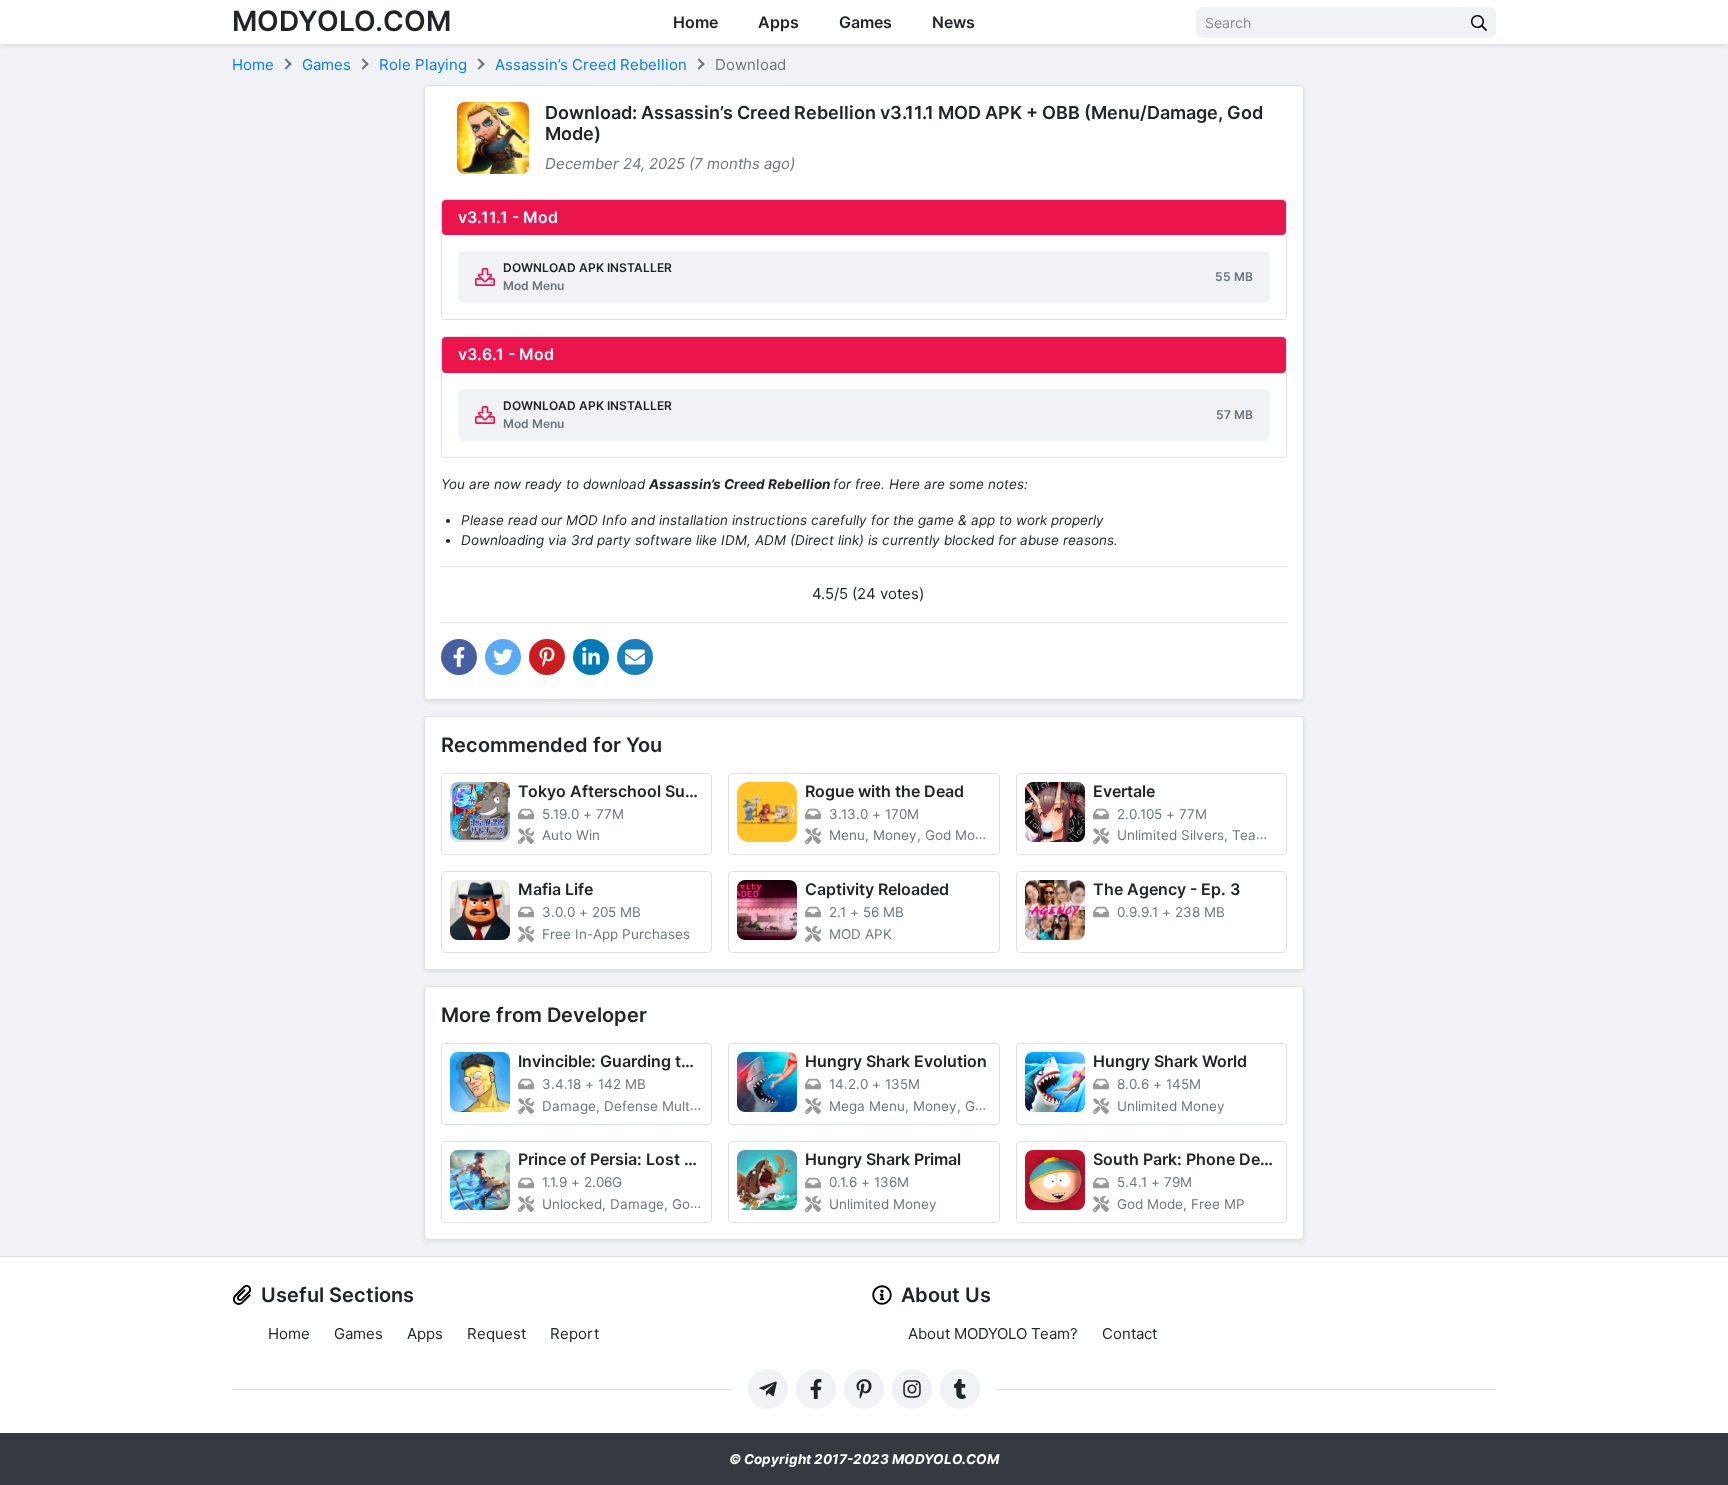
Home (695, 22)
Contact (1129, 1333)
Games (865, 22)
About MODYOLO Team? (993, 1333)
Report (574, 1333)
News (953, 22)
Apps (778, 22)
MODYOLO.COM (341, 21)
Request (496, 1333)
